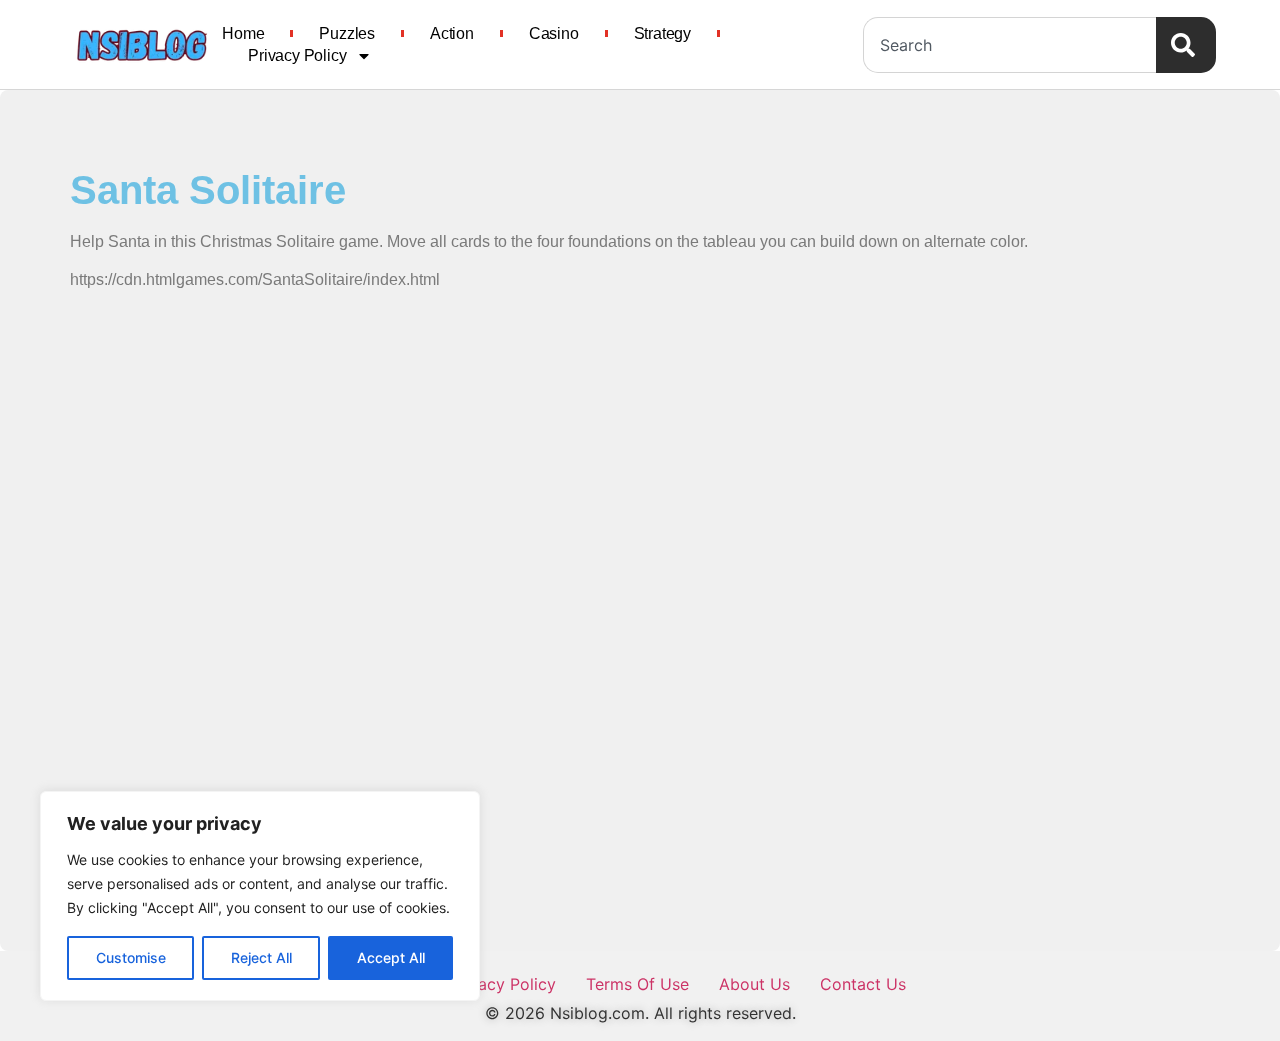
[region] (260, 896)
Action (452, 33)
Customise (131, 957)
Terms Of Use (637, 984)
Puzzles (347, 33)
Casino (554, 33)
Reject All (261, 957)
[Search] (1186, 45)
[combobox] (1009, 45)
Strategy (662, 33)
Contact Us (863, 984)
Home (243, 33)
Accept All (391, 957)
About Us (754, 984)
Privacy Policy (297, 55)
